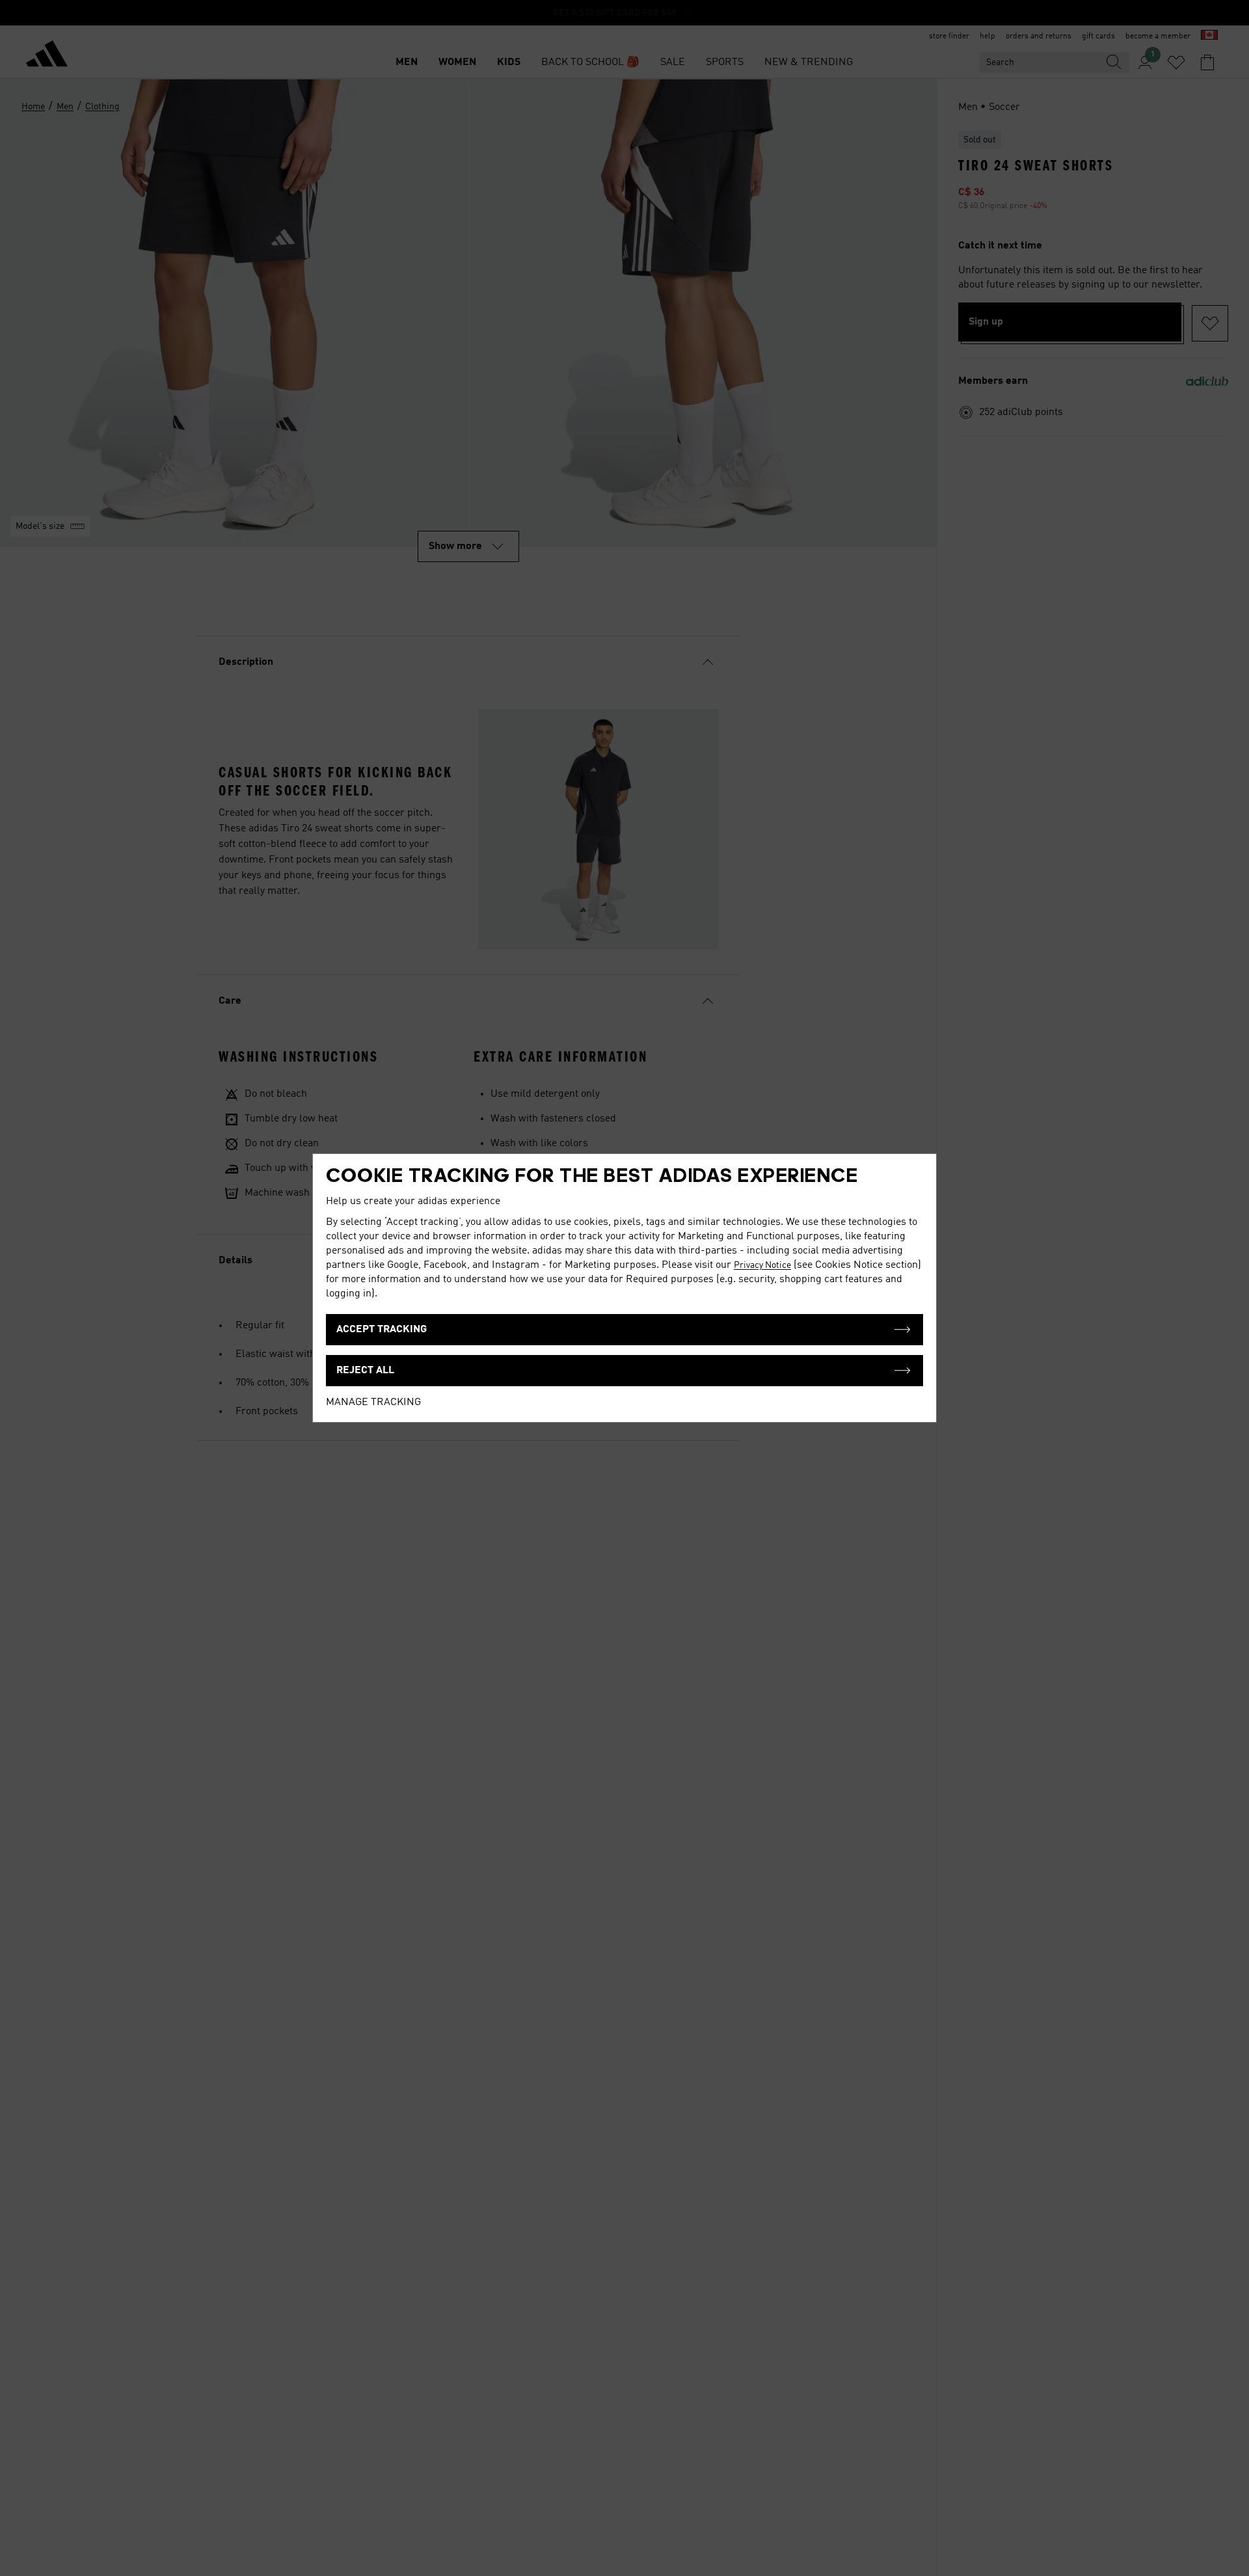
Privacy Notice (762, 1265)
